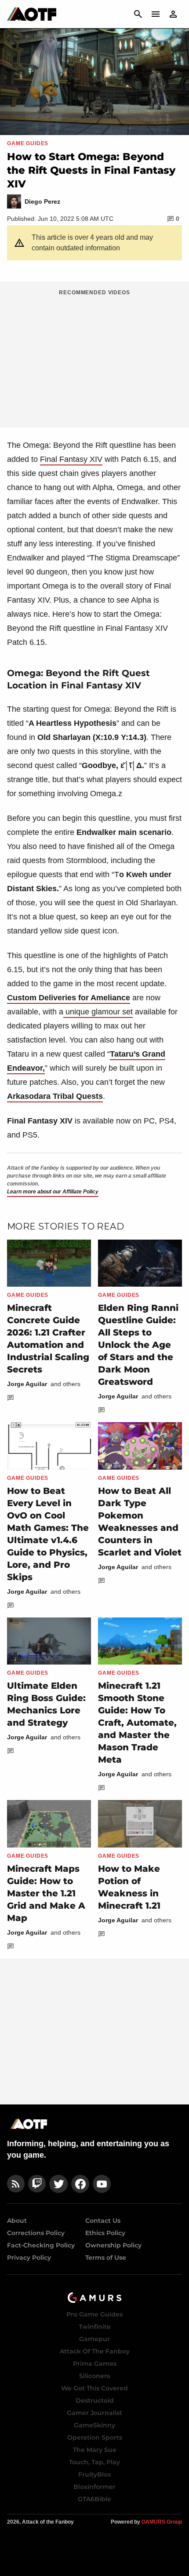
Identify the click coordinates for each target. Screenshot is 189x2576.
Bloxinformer (94, 2487)
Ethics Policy (105, 2233)
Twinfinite (95, 2327)
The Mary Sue (95, 2450)
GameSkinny (94, 2425)
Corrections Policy (36, 2233)
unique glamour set (98, 1012)
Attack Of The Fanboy (95, 2351)
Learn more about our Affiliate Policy (53, 1192)
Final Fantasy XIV (71, 459)
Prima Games (95, 2364)
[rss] (16, 2184)
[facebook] (80, 2184)
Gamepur (94, 2339)
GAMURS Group (162, 2522)
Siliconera (95, 2376)
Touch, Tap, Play (94, 2462)
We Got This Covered (94, 2388)
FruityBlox (95, 2474)
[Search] (138, 14)
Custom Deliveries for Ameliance (69, 998)
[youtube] (102, 2184)
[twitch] (37, 2184)
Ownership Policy (113, 2245)
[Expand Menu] (156, 14)
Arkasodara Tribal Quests (55, 1096)
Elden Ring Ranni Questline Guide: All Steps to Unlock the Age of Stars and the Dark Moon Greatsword (138, 1345)
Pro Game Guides (94, 2314)
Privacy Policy (29, 2258)
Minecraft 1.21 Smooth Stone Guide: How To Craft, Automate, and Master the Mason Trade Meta (137, 1723)
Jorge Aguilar (27, 1384)
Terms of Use (106, 2258)
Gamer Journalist (94, 2413)
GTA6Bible (94, 2499)
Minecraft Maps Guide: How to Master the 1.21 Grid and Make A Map (46, 1893)
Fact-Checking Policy (41, 2245)
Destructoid (95, 2400)
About (17, 2221)
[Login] (173, 14)
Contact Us (103, 2221)
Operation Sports (95, 2437)
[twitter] (58, 2184)
